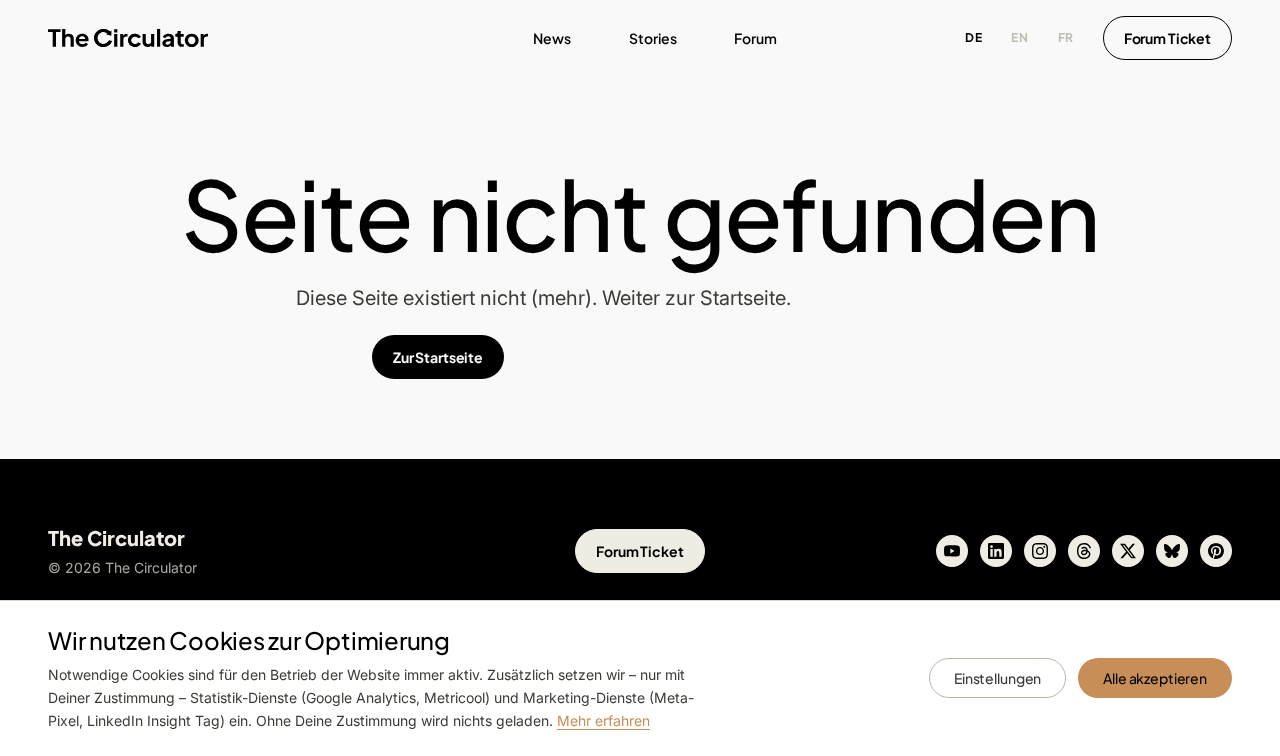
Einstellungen (997, 678)
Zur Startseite (438, 357)
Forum (755, 38)
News (552, 38)
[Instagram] (1040, 551)
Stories (653, 38)
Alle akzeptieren (1155, 678)
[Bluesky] (1172, 551)
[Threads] (1084, 551)
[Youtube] (952, 551)
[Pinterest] (1216, 551)
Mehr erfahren (603, 720)
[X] (1128, 551)
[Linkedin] (996, 551)
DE (973, 37)
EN (1019, 37)
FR (1066, 37)
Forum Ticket (1167, 38)
